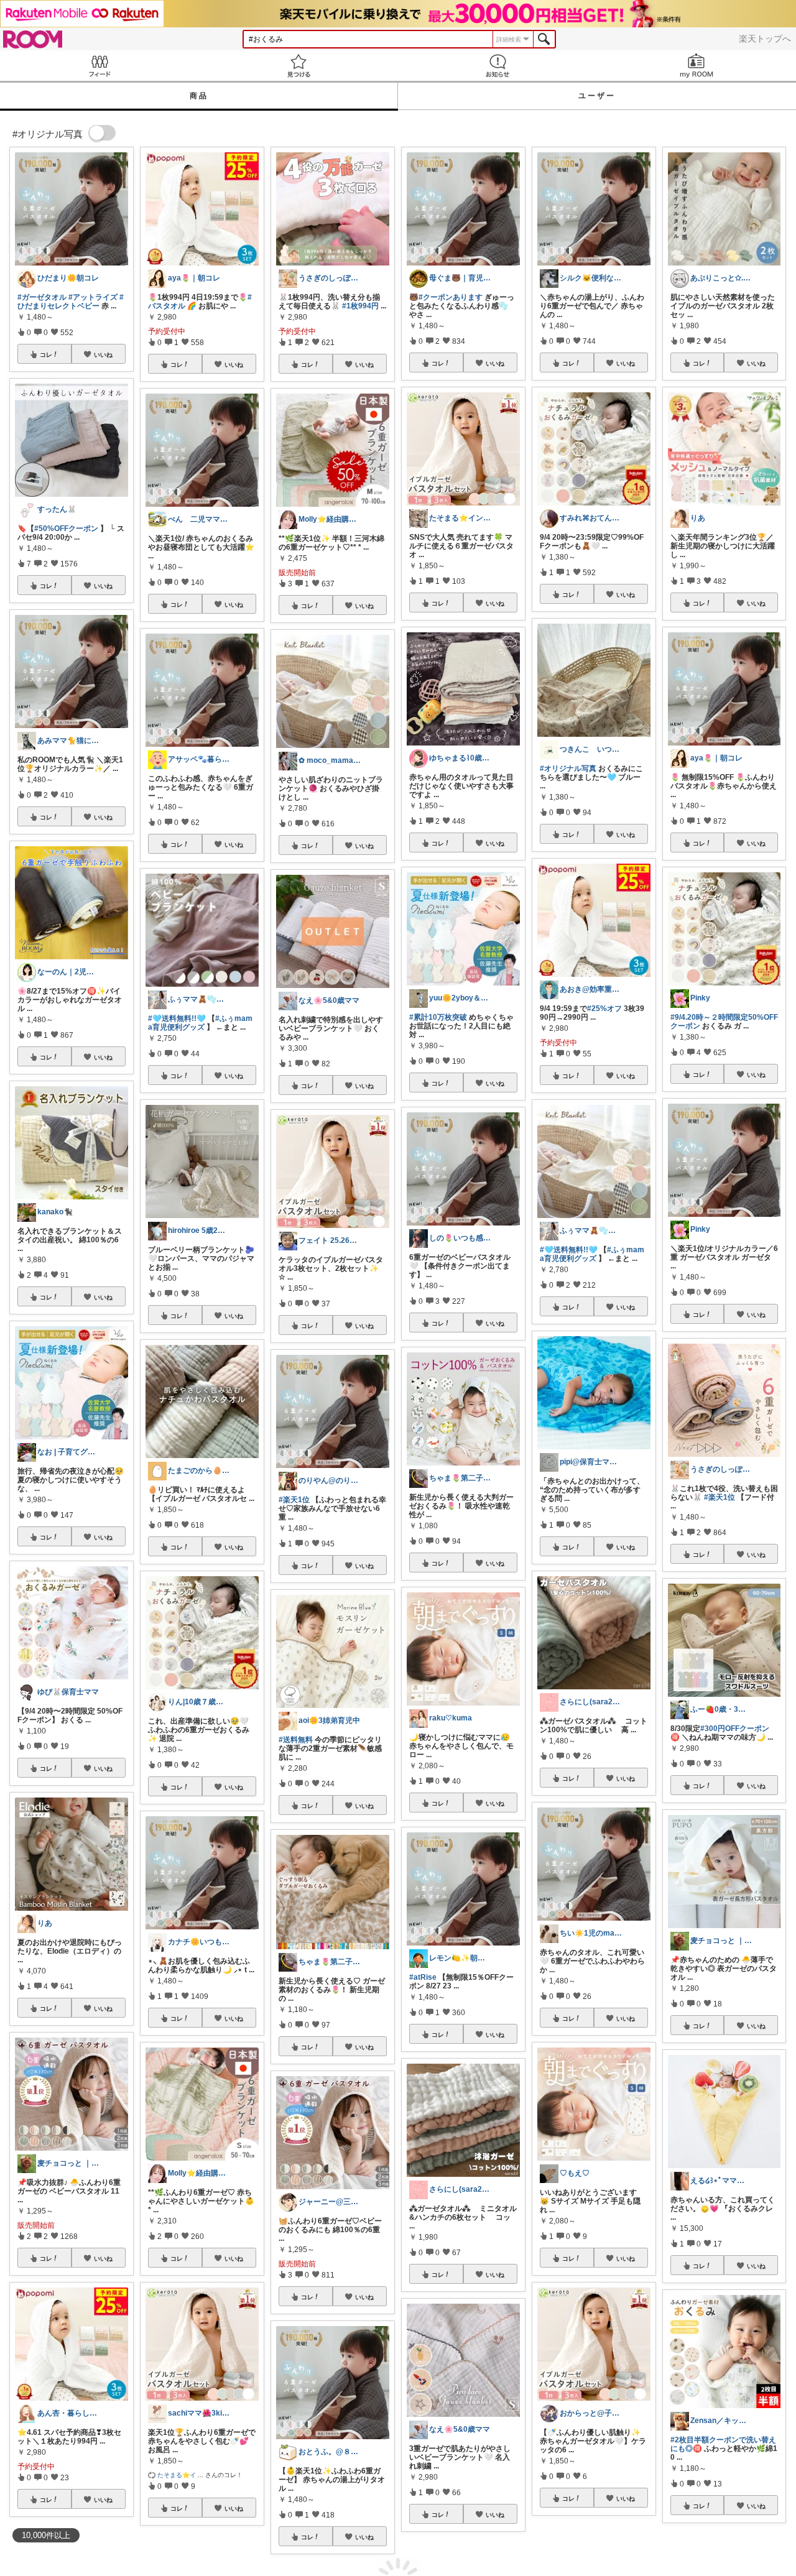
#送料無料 (296, 1740)
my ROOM (696, 66)
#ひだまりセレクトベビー (71, 302)
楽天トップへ (765, 39)
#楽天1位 (294, 1500)
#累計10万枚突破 (438, 1017)
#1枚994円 (360, 306)
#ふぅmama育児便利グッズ (200, 1023)
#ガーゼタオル (42, 297)
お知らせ (497, 66)
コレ (46, 354)
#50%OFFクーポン (66, 529)
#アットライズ (93, 297)
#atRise (423, 1977)
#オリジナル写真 (568, 769)
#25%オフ (604, 1009)
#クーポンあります (451, 297)
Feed (99, 66)
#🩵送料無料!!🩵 (177, 1018)
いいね (103, 354)
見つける (298, 66)
